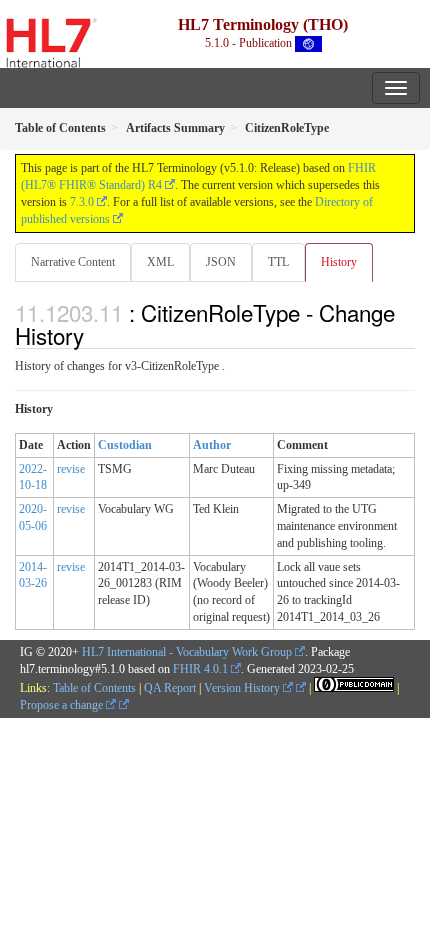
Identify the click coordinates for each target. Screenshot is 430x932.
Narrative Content (73, 262)
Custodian (125, 445)
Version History (243, 688)
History (339, 262)
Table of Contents (94, 688)
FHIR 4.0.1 (200, 669)
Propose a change (63, 705)
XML (160, 262)
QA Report (170, 688)
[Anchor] (95, 335)
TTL (278, 262)
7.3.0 (82, 202)
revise (71, 469)
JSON (221, 262)
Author (212, 445)
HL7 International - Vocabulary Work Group (187, 652)
